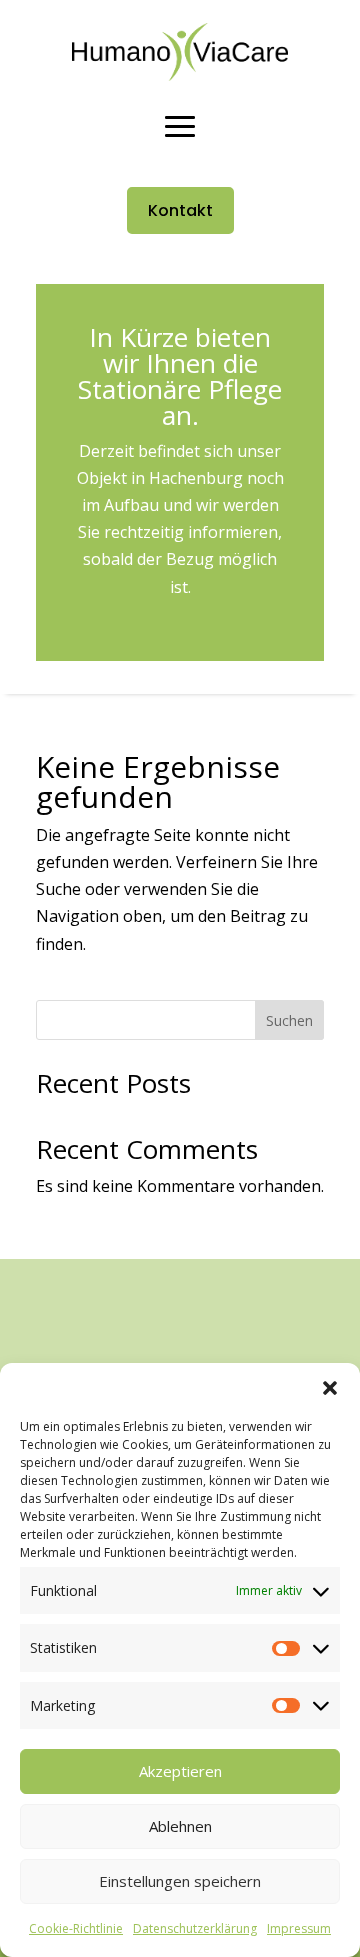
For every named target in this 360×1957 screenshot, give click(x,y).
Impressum (299, 1928)
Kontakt (180, 210)
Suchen (289, 1020)
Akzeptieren (180, 1771)
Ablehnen (180, 1826)
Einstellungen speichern (180, 1881)
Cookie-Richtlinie (76, 1928)
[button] (330, 1388)
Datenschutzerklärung (195, 1928)
